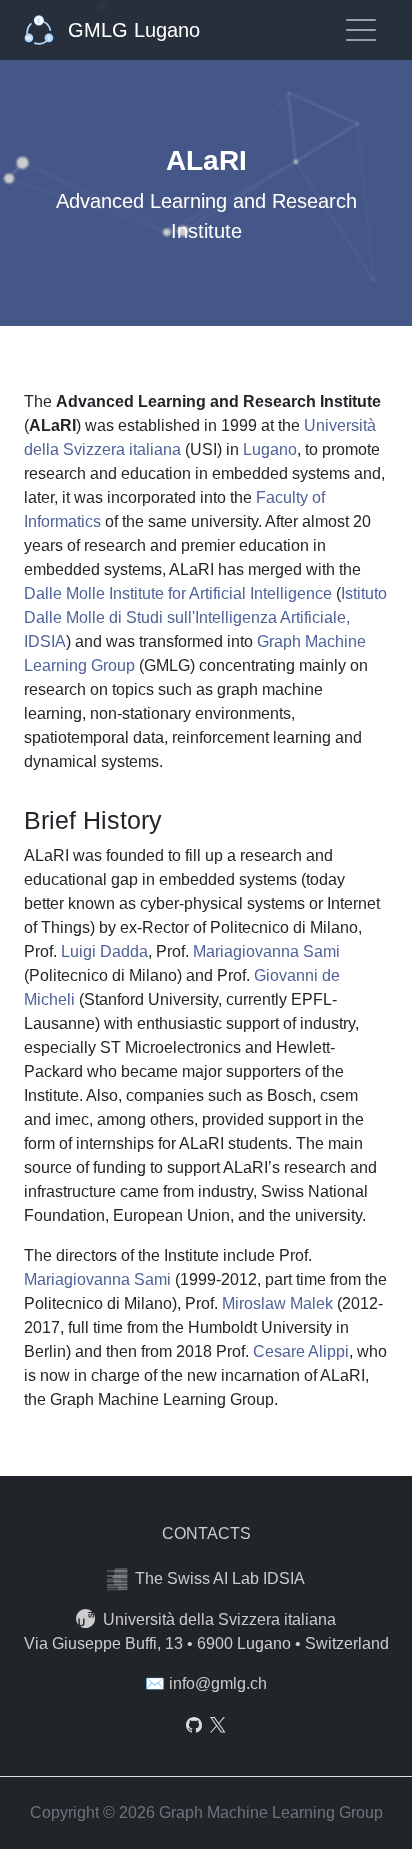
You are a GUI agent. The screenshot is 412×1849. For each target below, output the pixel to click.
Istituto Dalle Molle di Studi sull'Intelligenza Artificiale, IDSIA (205, 617)
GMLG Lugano (131, 30)
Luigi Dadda (104, 951)
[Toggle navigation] (361, 30)
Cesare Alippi (301, 1351)
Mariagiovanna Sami (266, 951)
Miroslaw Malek (277, 1303)
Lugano (270, 449)
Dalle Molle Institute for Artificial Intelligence (178, 593)
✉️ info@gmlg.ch (206, 1683)
